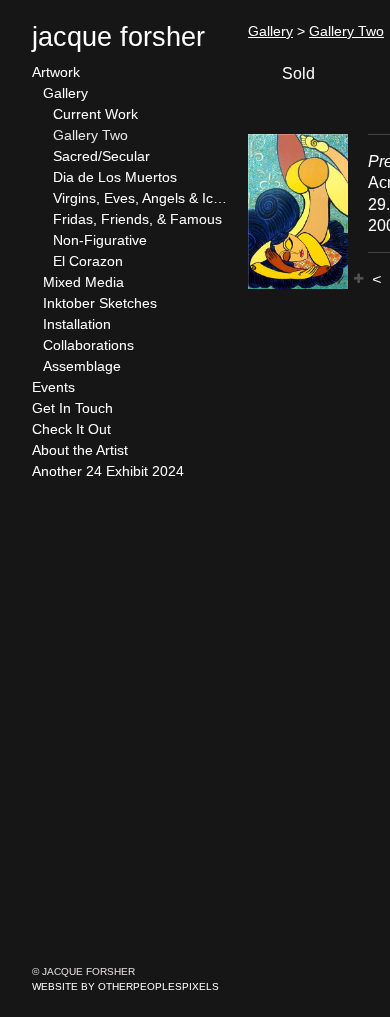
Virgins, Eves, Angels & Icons (142, 198)
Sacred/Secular (101, 156)
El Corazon (88, 261)
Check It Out (71, 429)
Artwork (56, 72)
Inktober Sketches (100, 303)
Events (53, 387)
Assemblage (82, 366)
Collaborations (88, 345)
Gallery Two (90, 135)
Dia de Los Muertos (115, 177)
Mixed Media (83, 282)
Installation (77, 324)
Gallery (65, 93)
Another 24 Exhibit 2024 (108, 471)
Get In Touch (72, 408)
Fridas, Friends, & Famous (137, 219)
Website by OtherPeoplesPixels (125, 986)
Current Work (95, 114)
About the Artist (80, 450)
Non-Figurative (100, 240)
